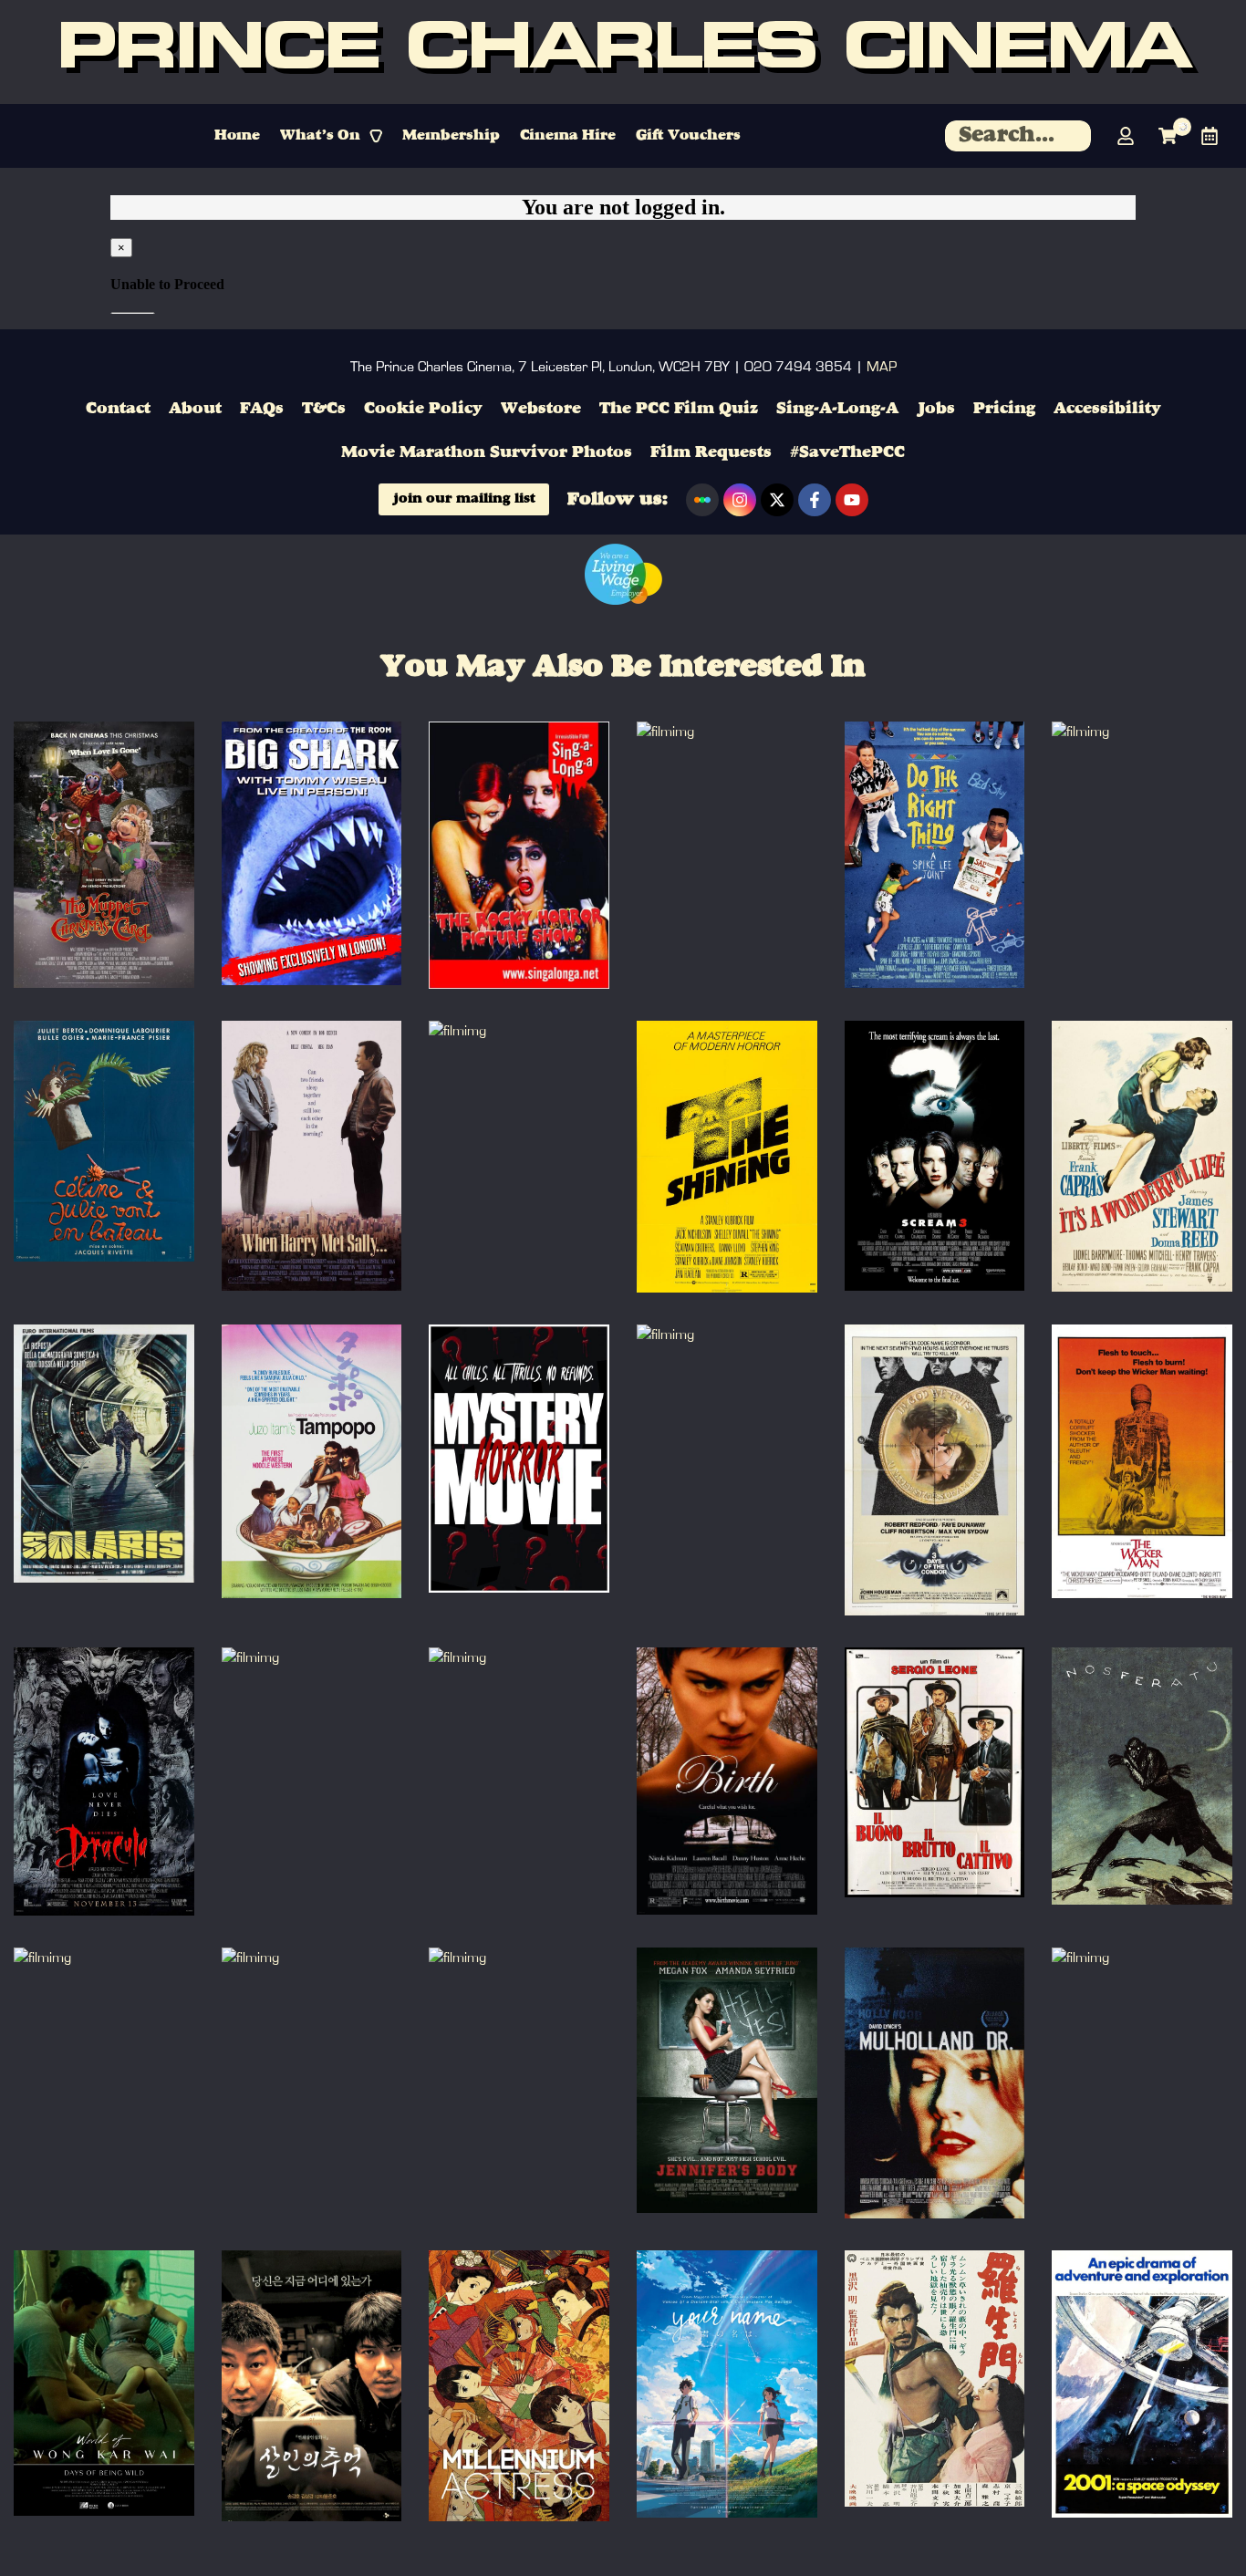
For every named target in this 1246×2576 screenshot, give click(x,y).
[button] (331, 136)
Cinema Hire (568, 136)
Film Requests (711, 452)
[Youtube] (852, 500)
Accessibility (1107, 409)
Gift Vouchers (688, 136)
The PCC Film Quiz (679, 409)
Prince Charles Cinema (623, 52)
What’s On (320, 136)
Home (237, 136)
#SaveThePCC (847, 452)
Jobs (936, 409)
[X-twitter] (777, 500)
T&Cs (324, 409)
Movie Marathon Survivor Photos (487, 452)
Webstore (541, 409)
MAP (882, 367)
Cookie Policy (423, 409)
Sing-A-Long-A (837, 409)
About (195, 409)
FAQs (262, 409)
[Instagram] (740, 500)
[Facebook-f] (815, 500)
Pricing (1004, 409)
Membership (451, 136)
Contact (118, 409)
